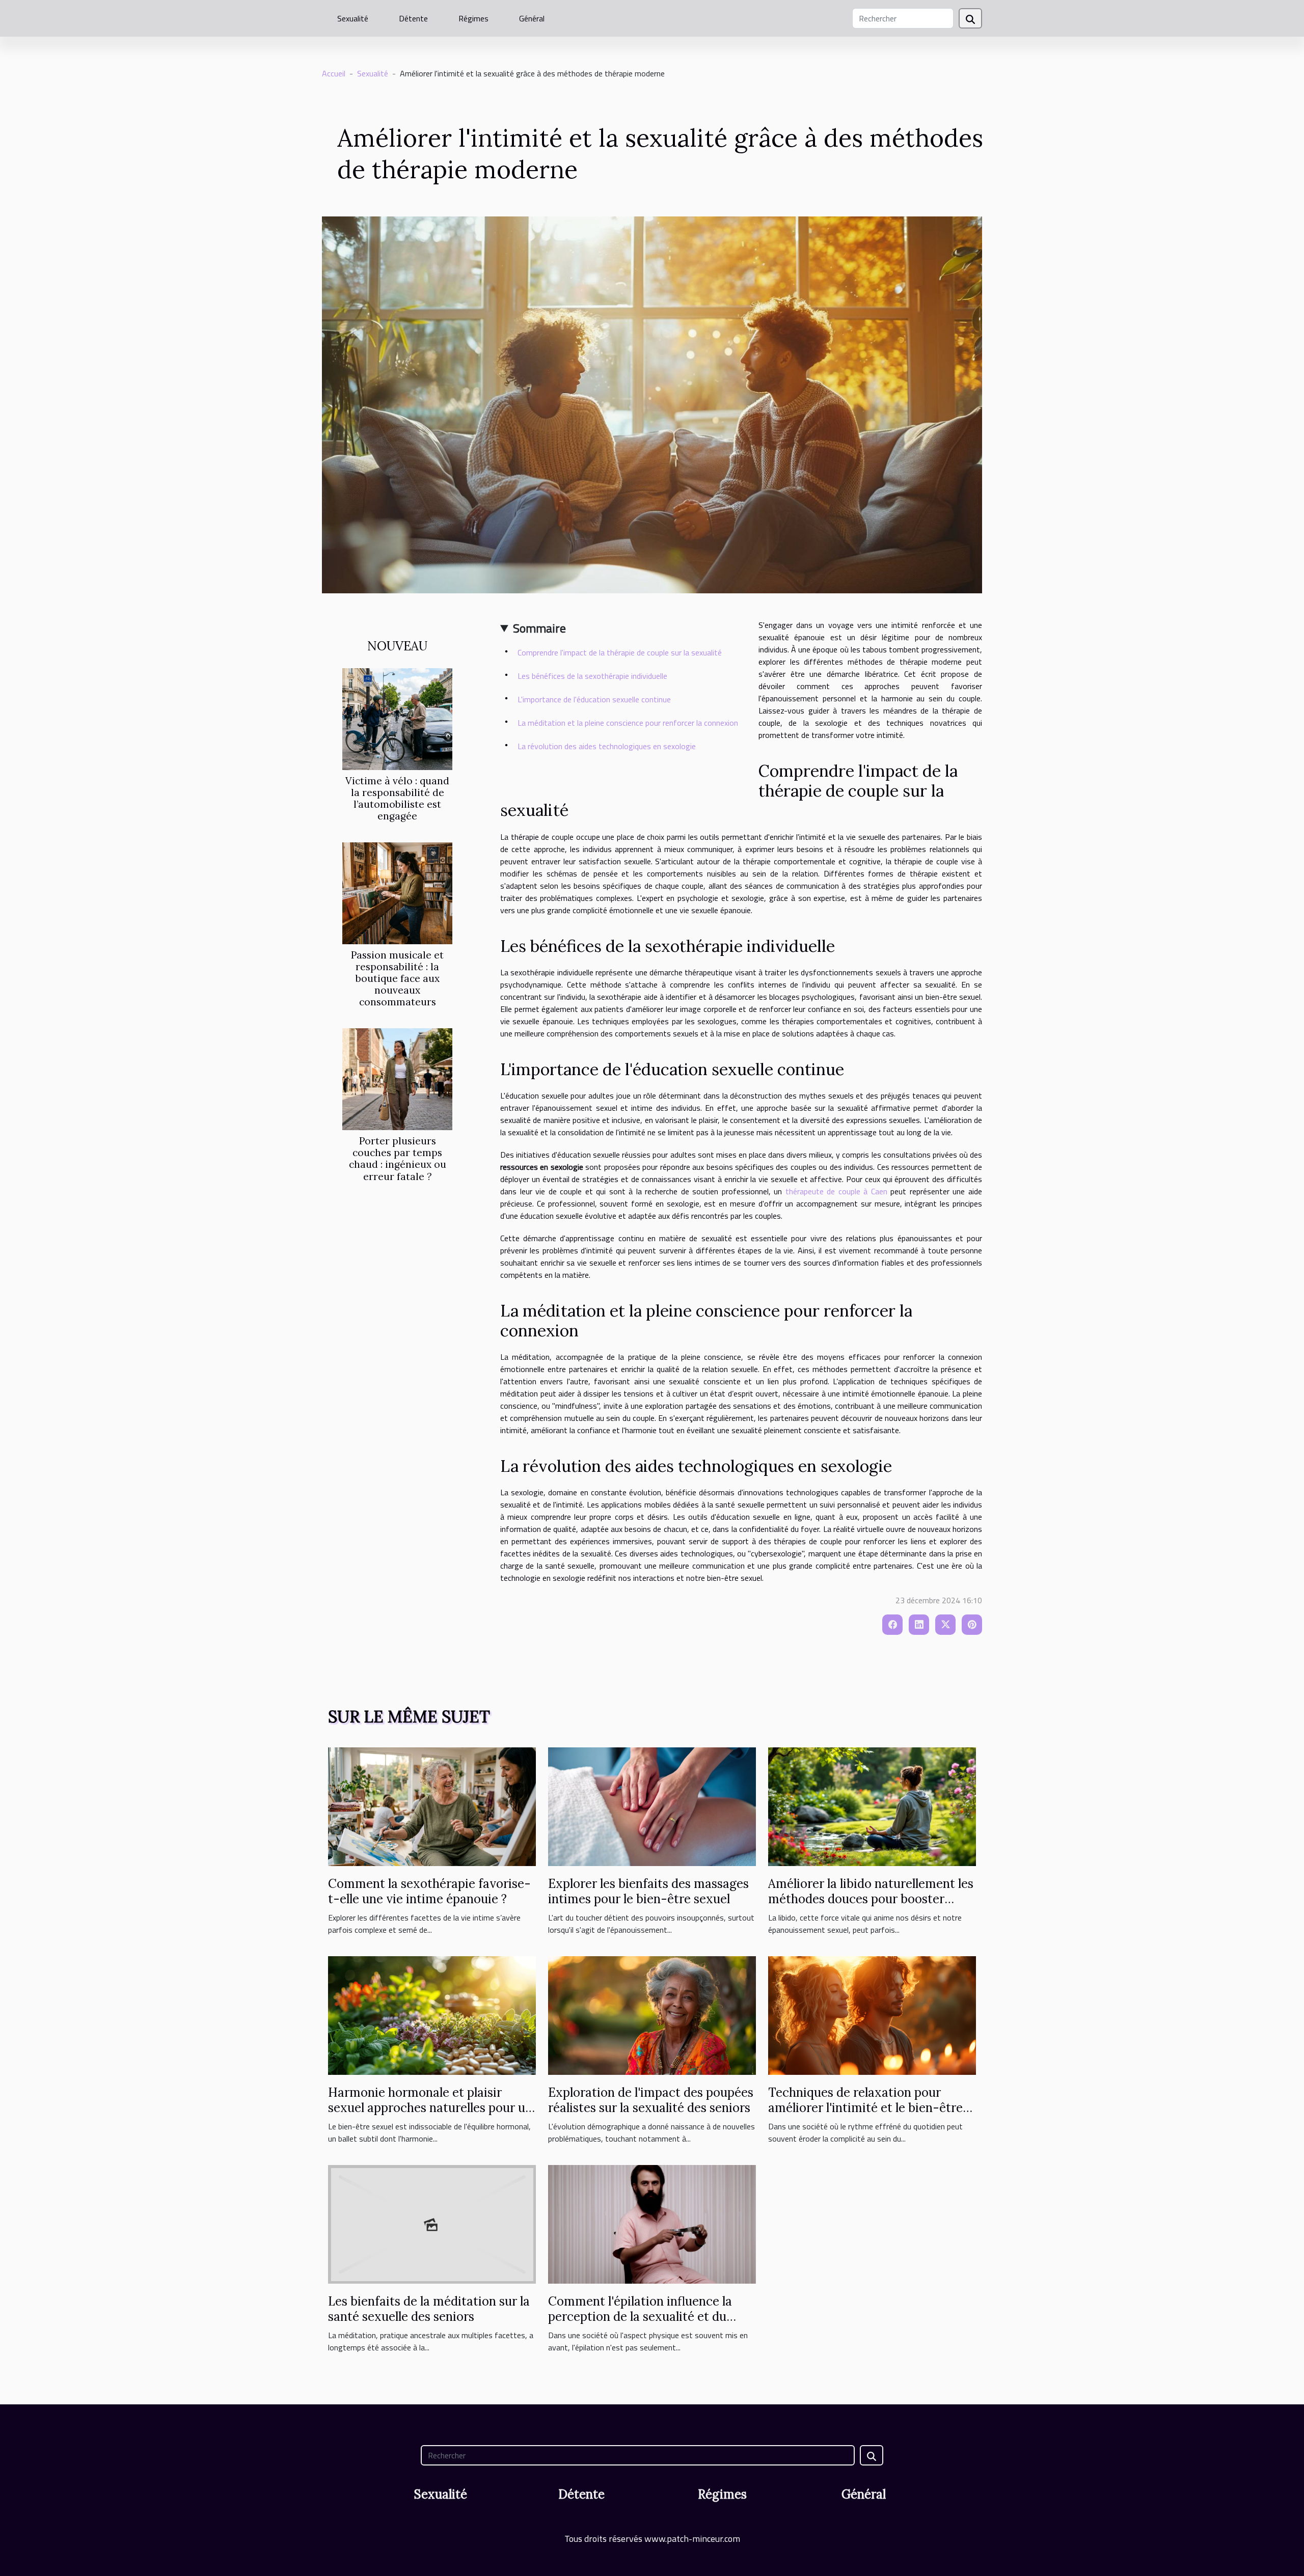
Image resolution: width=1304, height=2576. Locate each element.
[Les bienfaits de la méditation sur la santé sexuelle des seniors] (432, 2223)
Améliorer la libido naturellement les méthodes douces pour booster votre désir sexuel (871, 1899)
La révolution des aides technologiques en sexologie (607, 746)
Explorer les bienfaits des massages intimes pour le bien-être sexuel (648, 1891)
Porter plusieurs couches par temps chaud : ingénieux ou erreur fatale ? (398, 1158)
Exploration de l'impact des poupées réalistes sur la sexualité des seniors (651, 2100)
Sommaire (539, 628)
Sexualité (353, 18)
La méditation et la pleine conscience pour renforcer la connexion (628, 723)
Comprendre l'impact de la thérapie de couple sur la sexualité (620, 652)
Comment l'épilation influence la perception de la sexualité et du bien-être (640, 2317)
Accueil (334, 73)
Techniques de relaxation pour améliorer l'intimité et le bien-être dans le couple (865, 2108)
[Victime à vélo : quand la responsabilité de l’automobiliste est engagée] (397, 718)
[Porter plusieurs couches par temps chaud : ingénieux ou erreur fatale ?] (397, 1078)
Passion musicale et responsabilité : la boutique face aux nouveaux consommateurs (397, 978)
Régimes (473, 18)
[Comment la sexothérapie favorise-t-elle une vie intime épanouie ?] (432, 1805)
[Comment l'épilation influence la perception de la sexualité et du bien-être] (652, 2223)
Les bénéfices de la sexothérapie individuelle (592, 676)
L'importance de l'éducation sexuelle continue (594, 699)
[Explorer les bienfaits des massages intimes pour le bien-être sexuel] (652, 1805)
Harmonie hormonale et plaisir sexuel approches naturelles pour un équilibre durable (430, 2108)
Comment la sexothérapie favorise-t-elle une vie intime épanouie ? (429, 1891)
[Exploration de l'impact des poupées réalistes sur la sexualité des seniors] (652, 2014)
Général (532, 18)
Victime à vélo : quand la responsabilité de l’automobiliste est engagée (397, 798)
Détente (413, 18)
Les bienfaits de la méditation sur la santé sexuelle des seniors (429, 2309)
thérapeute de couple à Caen (836, 1191)
